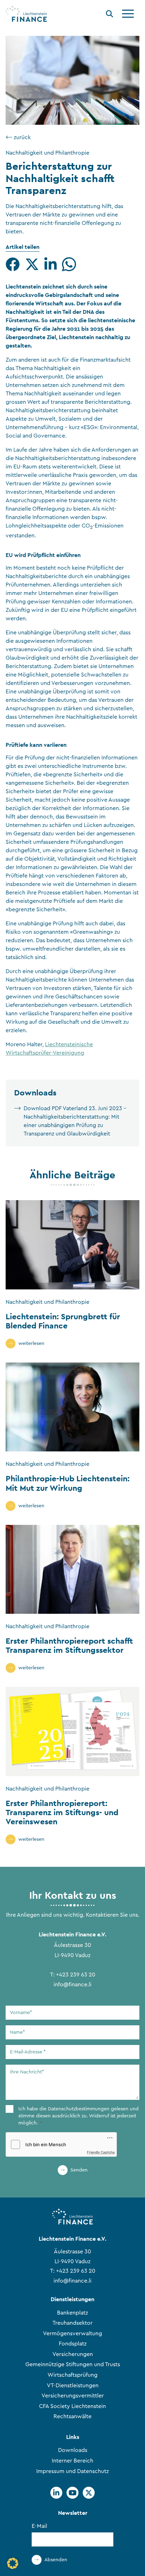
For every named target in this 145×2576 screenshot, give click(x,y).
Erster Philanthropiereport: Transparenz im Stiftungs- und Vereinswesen (62, 1812)
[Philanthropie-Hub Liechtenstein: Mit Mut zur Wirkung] (72, 1407)
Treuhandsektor (72, 2323)
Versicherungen (73, 2354)
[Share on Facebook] (13, 264)
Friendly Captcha (101, 2152)
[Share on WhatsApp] (69, 264)
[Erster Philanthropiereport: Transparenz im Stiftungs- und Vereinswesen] (72, 1731)
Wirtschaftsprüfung (72, 2375)
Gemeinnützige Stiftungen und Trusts (73, 2364)
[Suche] (109, 15)
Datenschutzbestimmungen (79, 2109)
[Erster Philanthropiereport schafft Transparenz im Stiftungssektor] (72, 1569)
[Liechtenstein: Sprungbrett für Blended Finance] (72, 1245)
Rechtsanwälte (72, 2416)
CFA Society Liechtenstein (72, 2406)
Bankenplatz (72, 2313)
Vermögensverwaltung (72, 2334)
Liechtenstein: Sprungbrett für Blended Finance (63, 1321)
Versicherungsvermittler (73, 2396)
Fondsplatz (73, 2344)
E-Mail (39, 2526)
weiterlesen (31, 1344)
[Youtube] (72, 2493)
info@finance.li (72, 1985)
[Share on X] (32, 264)
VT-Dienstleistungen (73, 2386)
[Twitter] (89, 2493)
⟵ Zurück (18, 137)
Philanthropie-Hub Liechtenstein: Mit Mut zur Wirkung (68, 1483)
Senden (79, 2170)
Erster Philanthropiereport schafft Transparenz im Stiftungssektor (69, 1645)
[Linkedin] (56, 2493)
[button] (13, 2563)
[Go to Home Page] (26, 14)
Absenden (56, 2560)
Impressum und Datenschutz (72, 2471)
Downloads (73, 2450)
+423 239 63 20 (76, 1975)
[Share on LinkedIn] (51, 264)
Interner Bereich (72, 2461)
